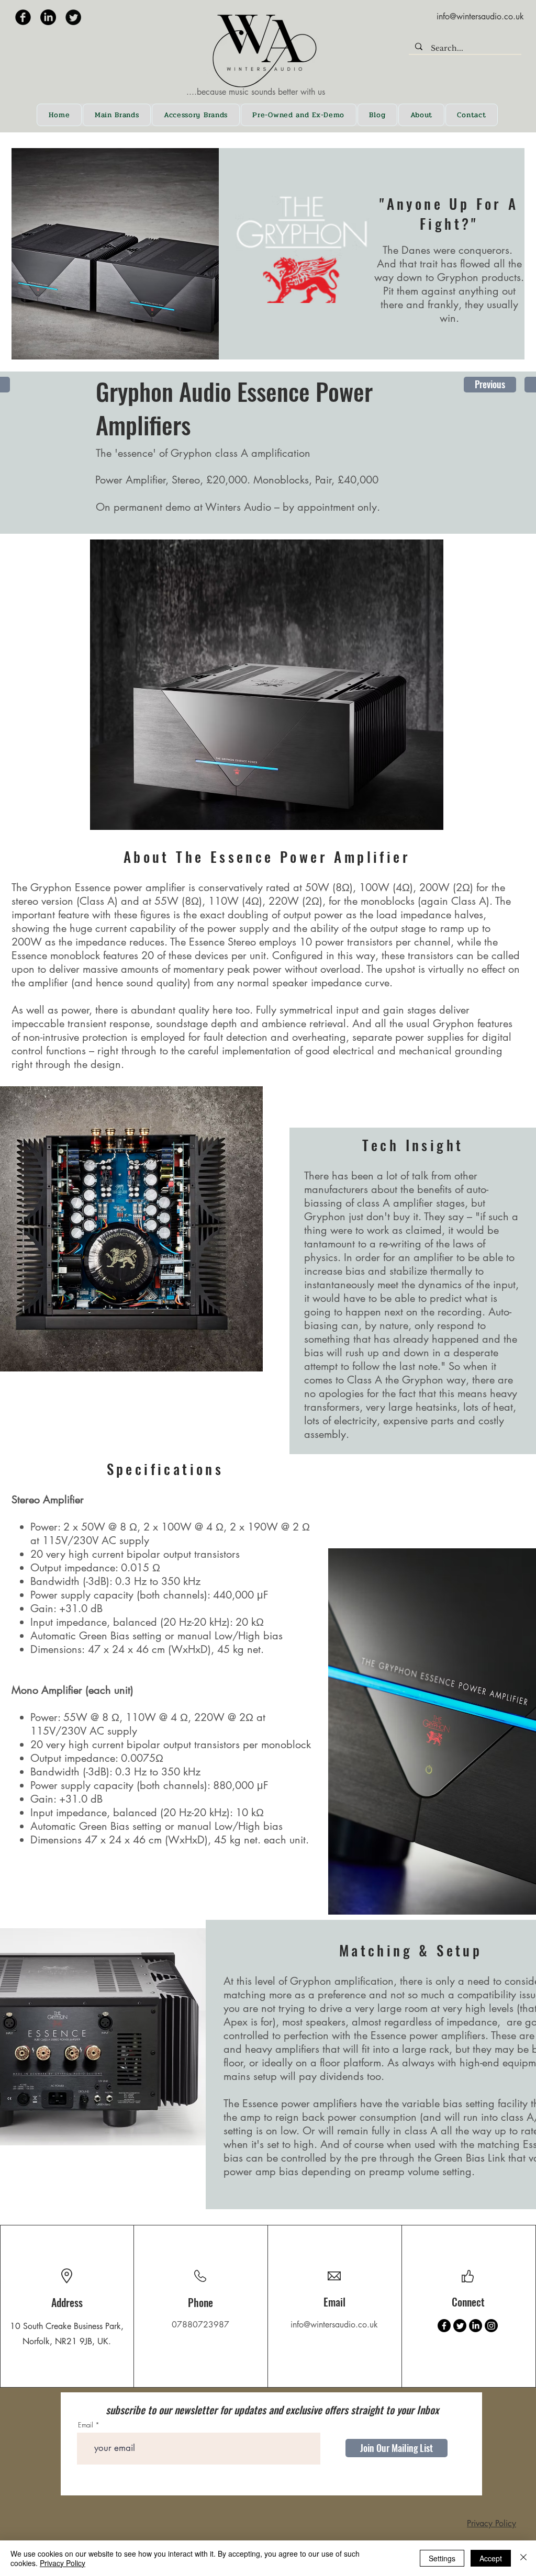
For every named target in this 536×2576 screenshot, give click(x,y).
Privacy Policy (492, 2523)
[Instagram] (491, 2326)
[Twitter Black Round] (73, 17)
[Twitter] (460, 2326)
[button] (117, 115)
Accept (491, 2558)
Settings (442, 2558)
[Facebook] (444, 2326)
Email (86, 2425)
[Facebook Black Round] (23, 17)
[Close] (523, 2558)
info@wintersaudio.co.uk (480, 16)
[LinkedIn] (48, 17)
